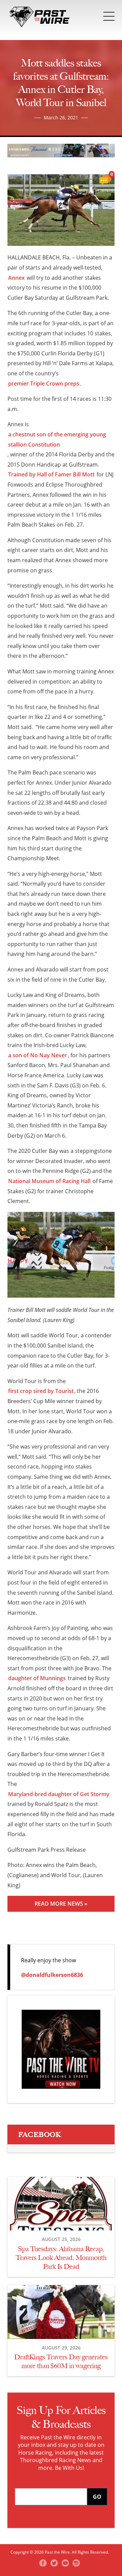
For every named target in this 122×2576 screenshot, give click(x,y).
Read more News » (61, 1904)
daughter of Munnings (37, 1678)
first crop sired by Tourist (41, 1391)
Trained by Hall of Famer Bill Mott (51, 474)
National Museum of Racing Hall (49, 1181)
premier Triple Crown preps (44, 384)
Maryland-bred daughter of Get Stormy (59, 1794)
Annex (16, 278)
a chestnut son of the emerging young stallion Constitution (57, 439)
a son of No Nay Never (38, 1055)
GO (97, 2497)
